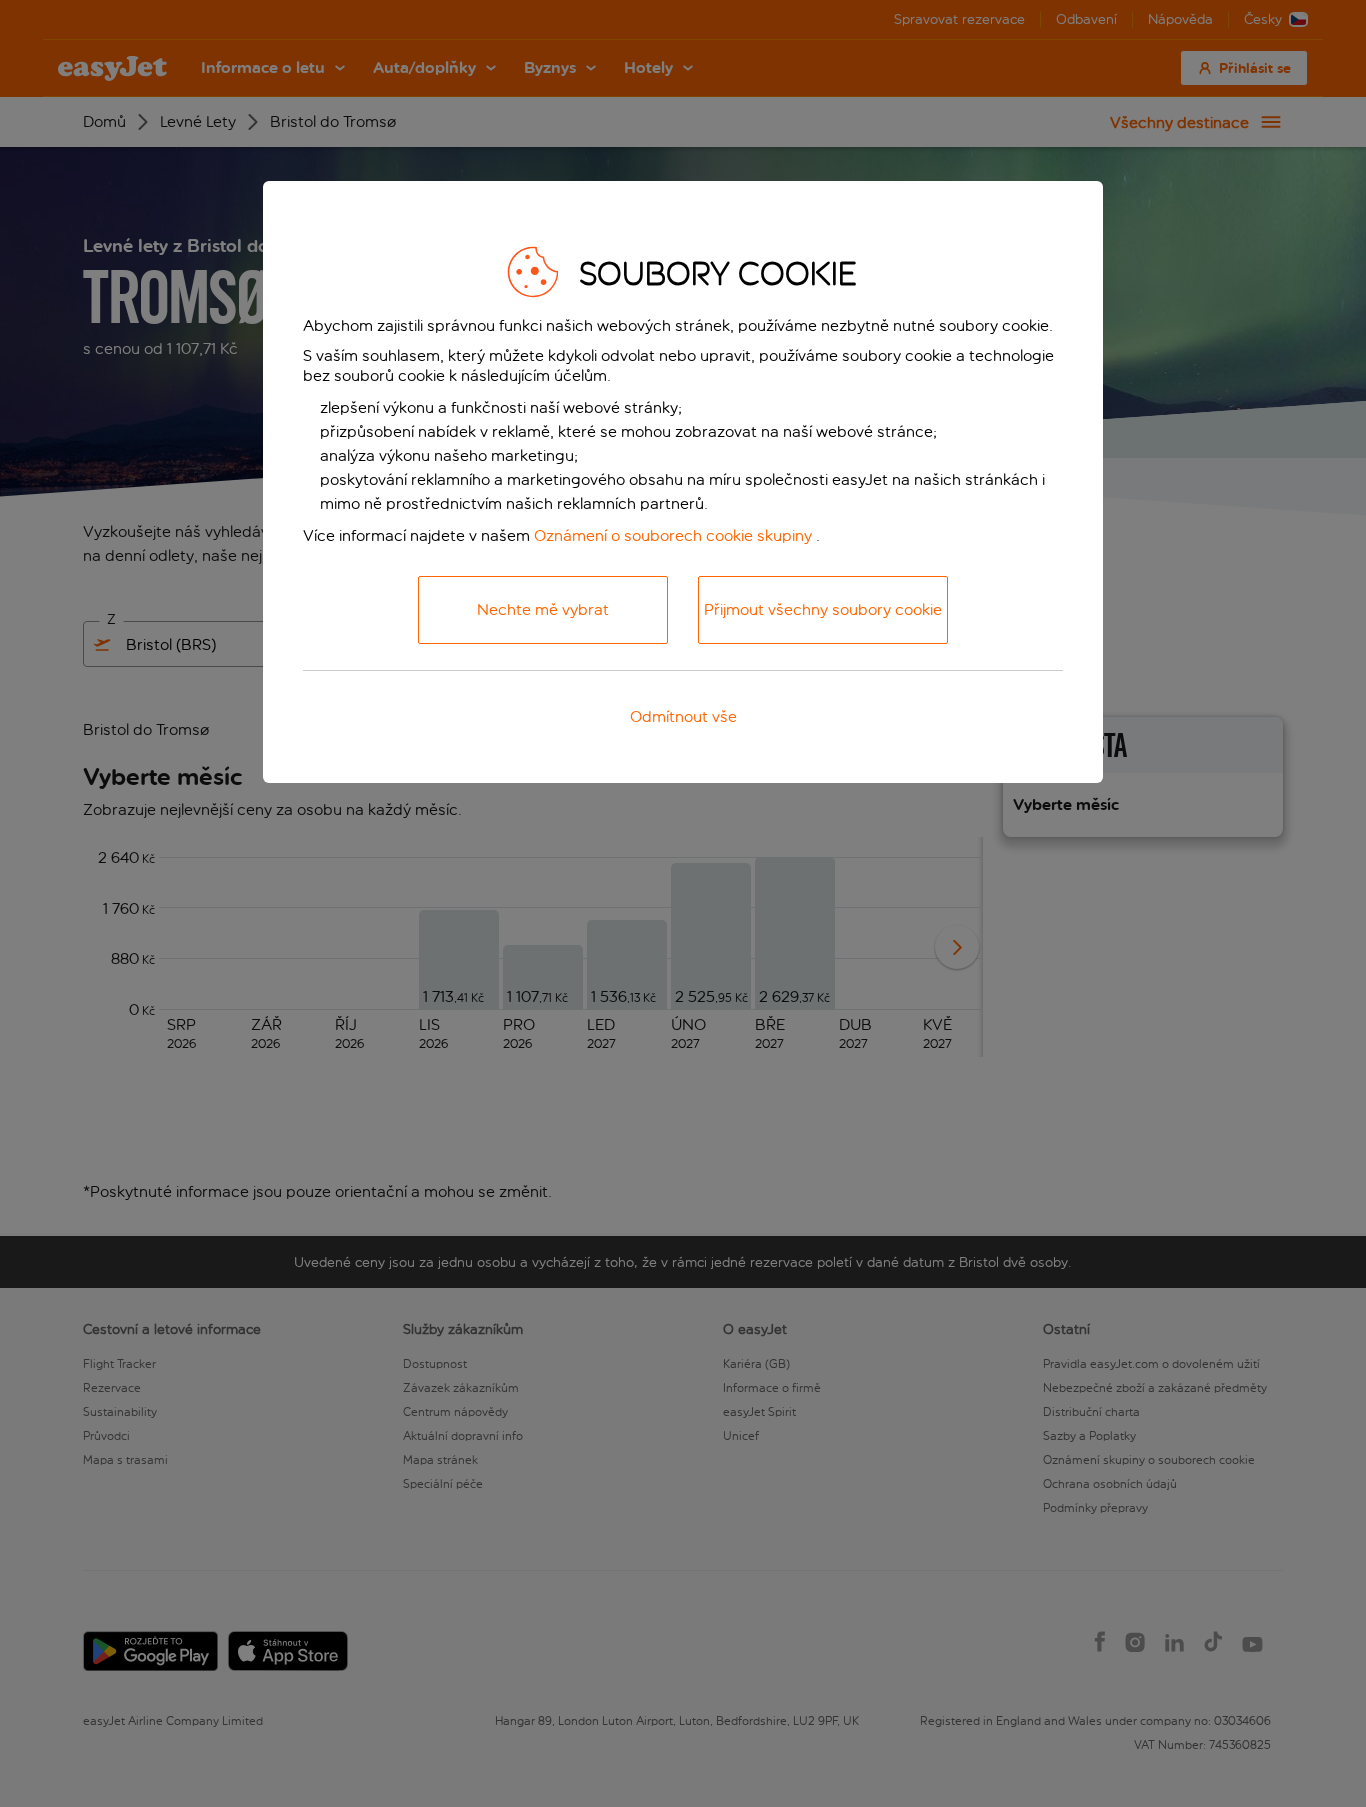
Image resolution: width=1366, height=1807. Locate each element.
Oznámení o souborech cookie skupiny (673, 535)
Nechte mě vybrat (543, 609)
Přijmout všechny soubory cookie (823, 609)
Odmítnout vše (683, 716)
